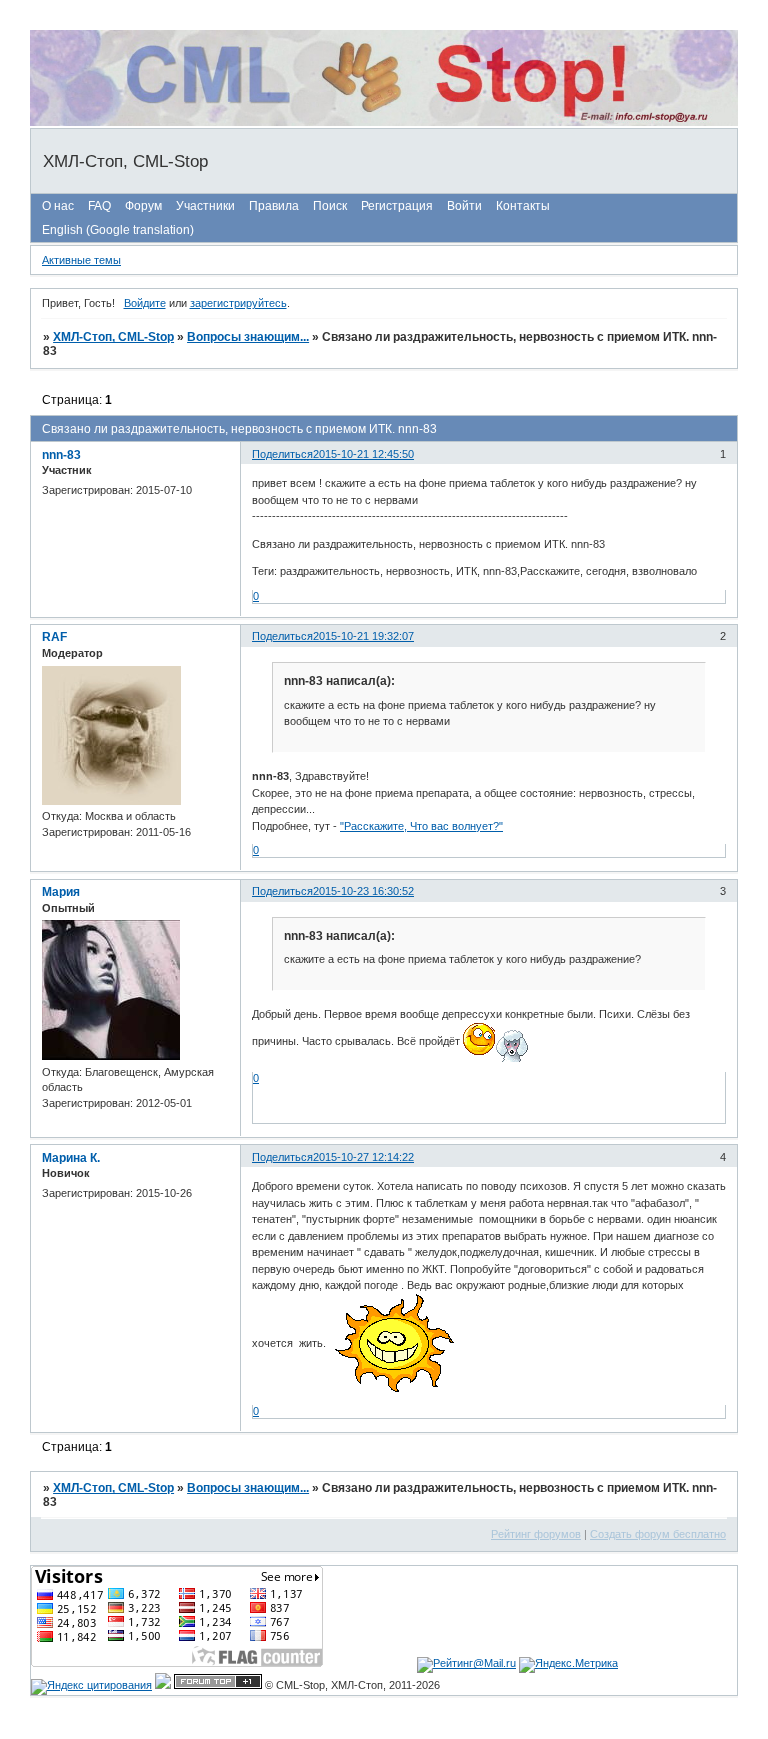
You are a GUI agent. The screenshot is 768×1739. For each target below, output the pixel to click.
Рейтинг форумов (536, 1534)
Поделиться (282, 454)
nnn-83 (61, 455)
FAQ (99, 206)
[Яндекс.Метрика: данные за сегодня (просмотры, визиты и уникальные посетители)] (568, 1665)
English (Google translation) (118, 230)
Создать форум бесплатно (658, 1534)
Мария (61, 892)
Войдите (145, 303)
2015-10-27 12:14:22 (363, 1157)
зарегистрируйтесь (238, 303)
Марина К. (71, 1158)
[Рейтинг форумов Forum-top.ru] (218, 1685)
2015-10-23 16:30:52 (363, 891)
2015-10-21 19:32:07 (363, 636)
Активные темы (81, 260)
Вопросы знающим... (248, 337)
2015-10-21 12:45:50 (363, 454)
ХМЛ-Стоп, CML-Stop (113, 337)
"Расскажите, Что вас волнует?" (421, 826)
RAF (54, 637)
